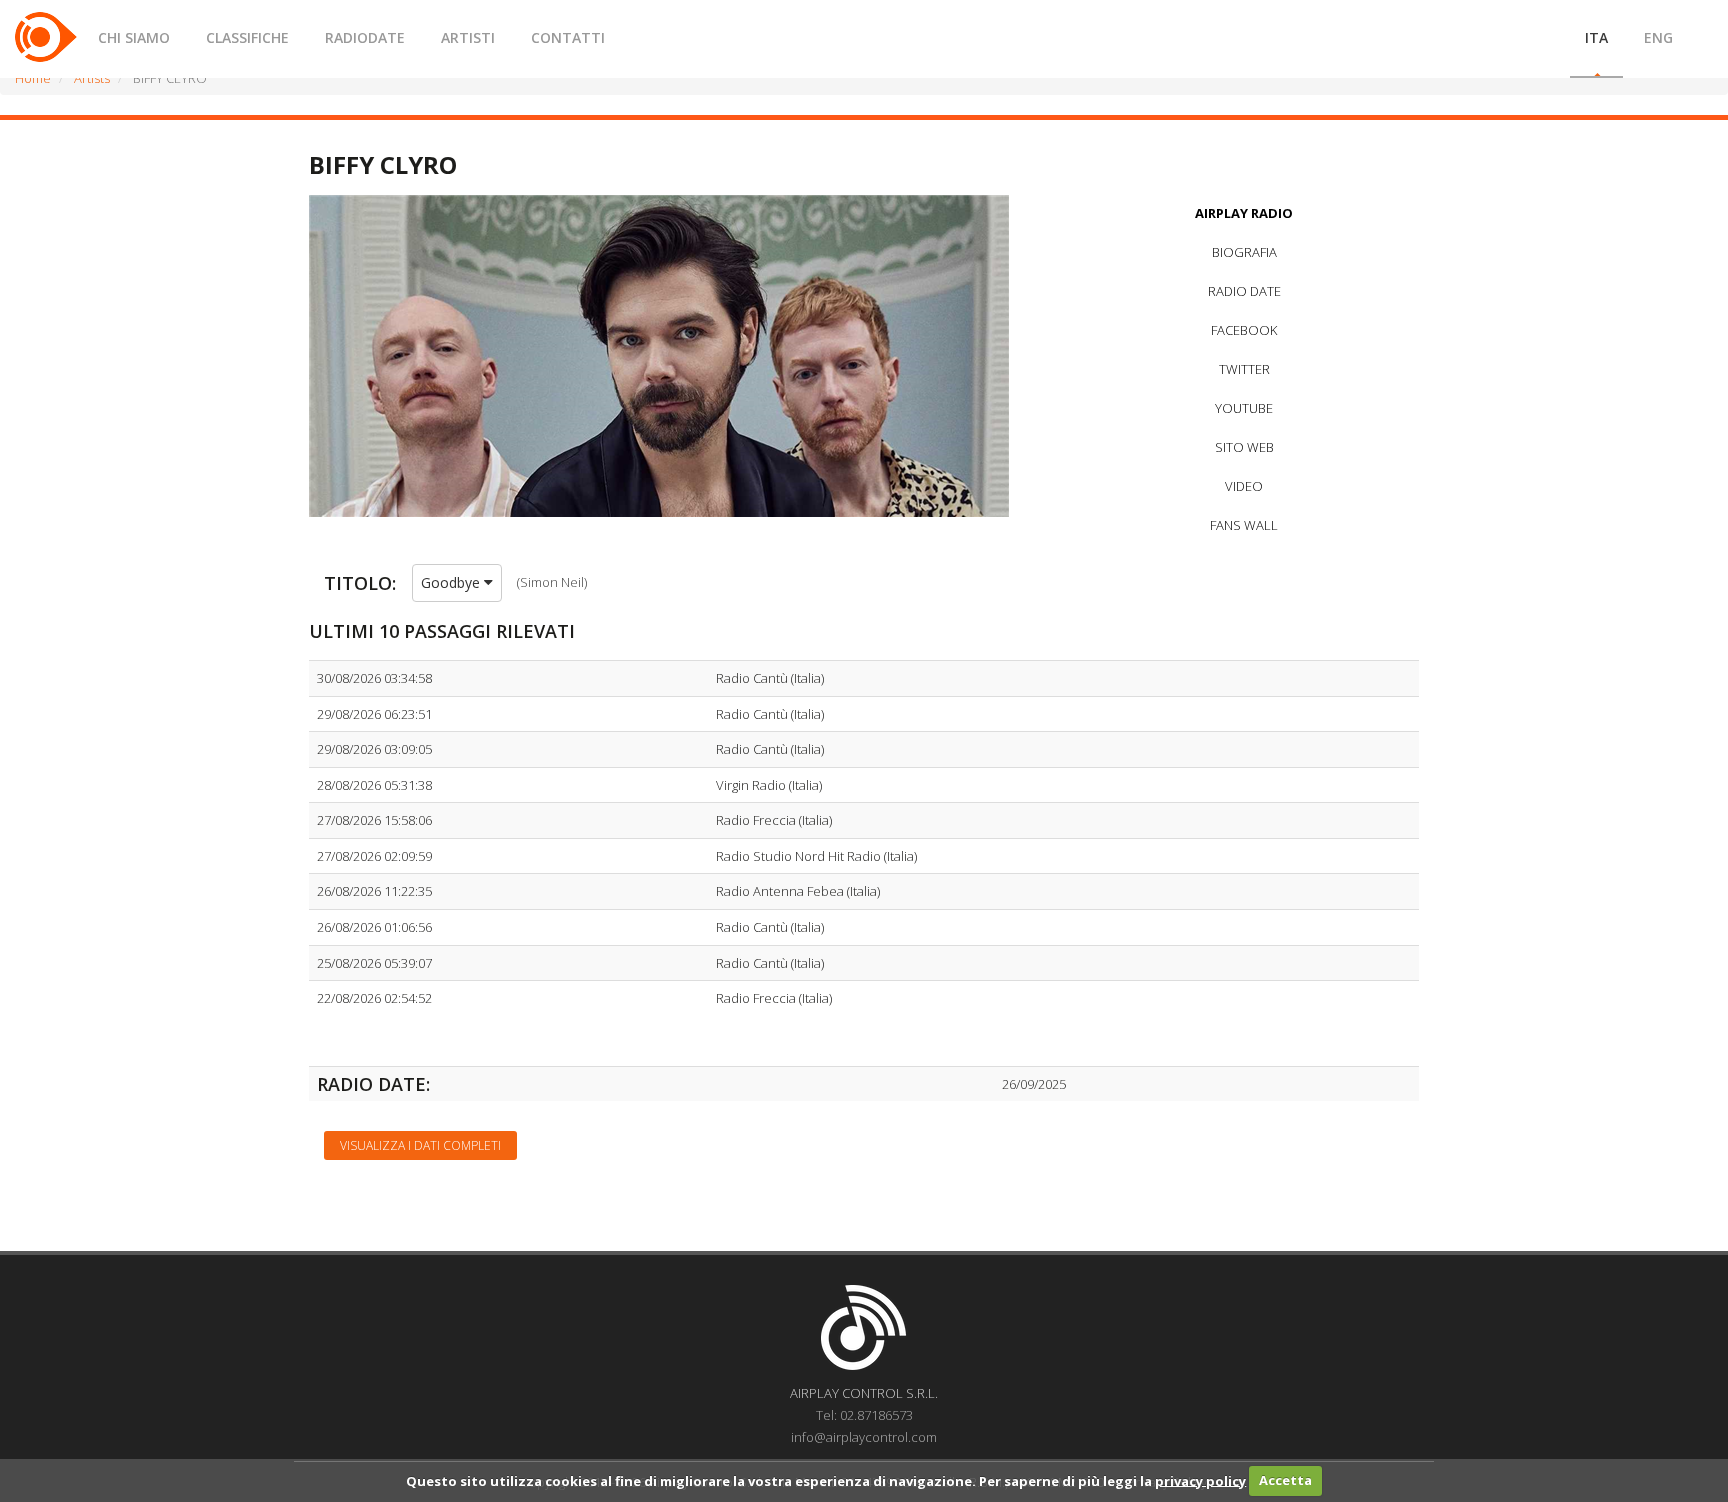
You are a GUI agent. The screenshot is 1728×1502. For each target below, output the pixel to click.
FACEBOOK (1244, 330)
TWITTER (1244, 369)
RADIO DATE (1244, 291)
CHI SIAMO (134, 37)
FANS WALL (1244, 525)
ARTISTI (468, 37)
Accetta (1285, 1480)
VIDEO (1244, 486)
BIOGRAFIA (1244, 252)
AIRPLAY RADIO (1244, 213)
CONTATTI (568, 37)
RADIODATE (365, 37)
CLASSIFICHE (247, 37)
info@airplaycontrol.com (864, 1437)
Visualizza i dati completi (420, 1145)
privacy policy (1200, 1480)
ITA (1596, 37)
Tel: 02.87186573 (864, 1415)
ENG (1658, 37)
